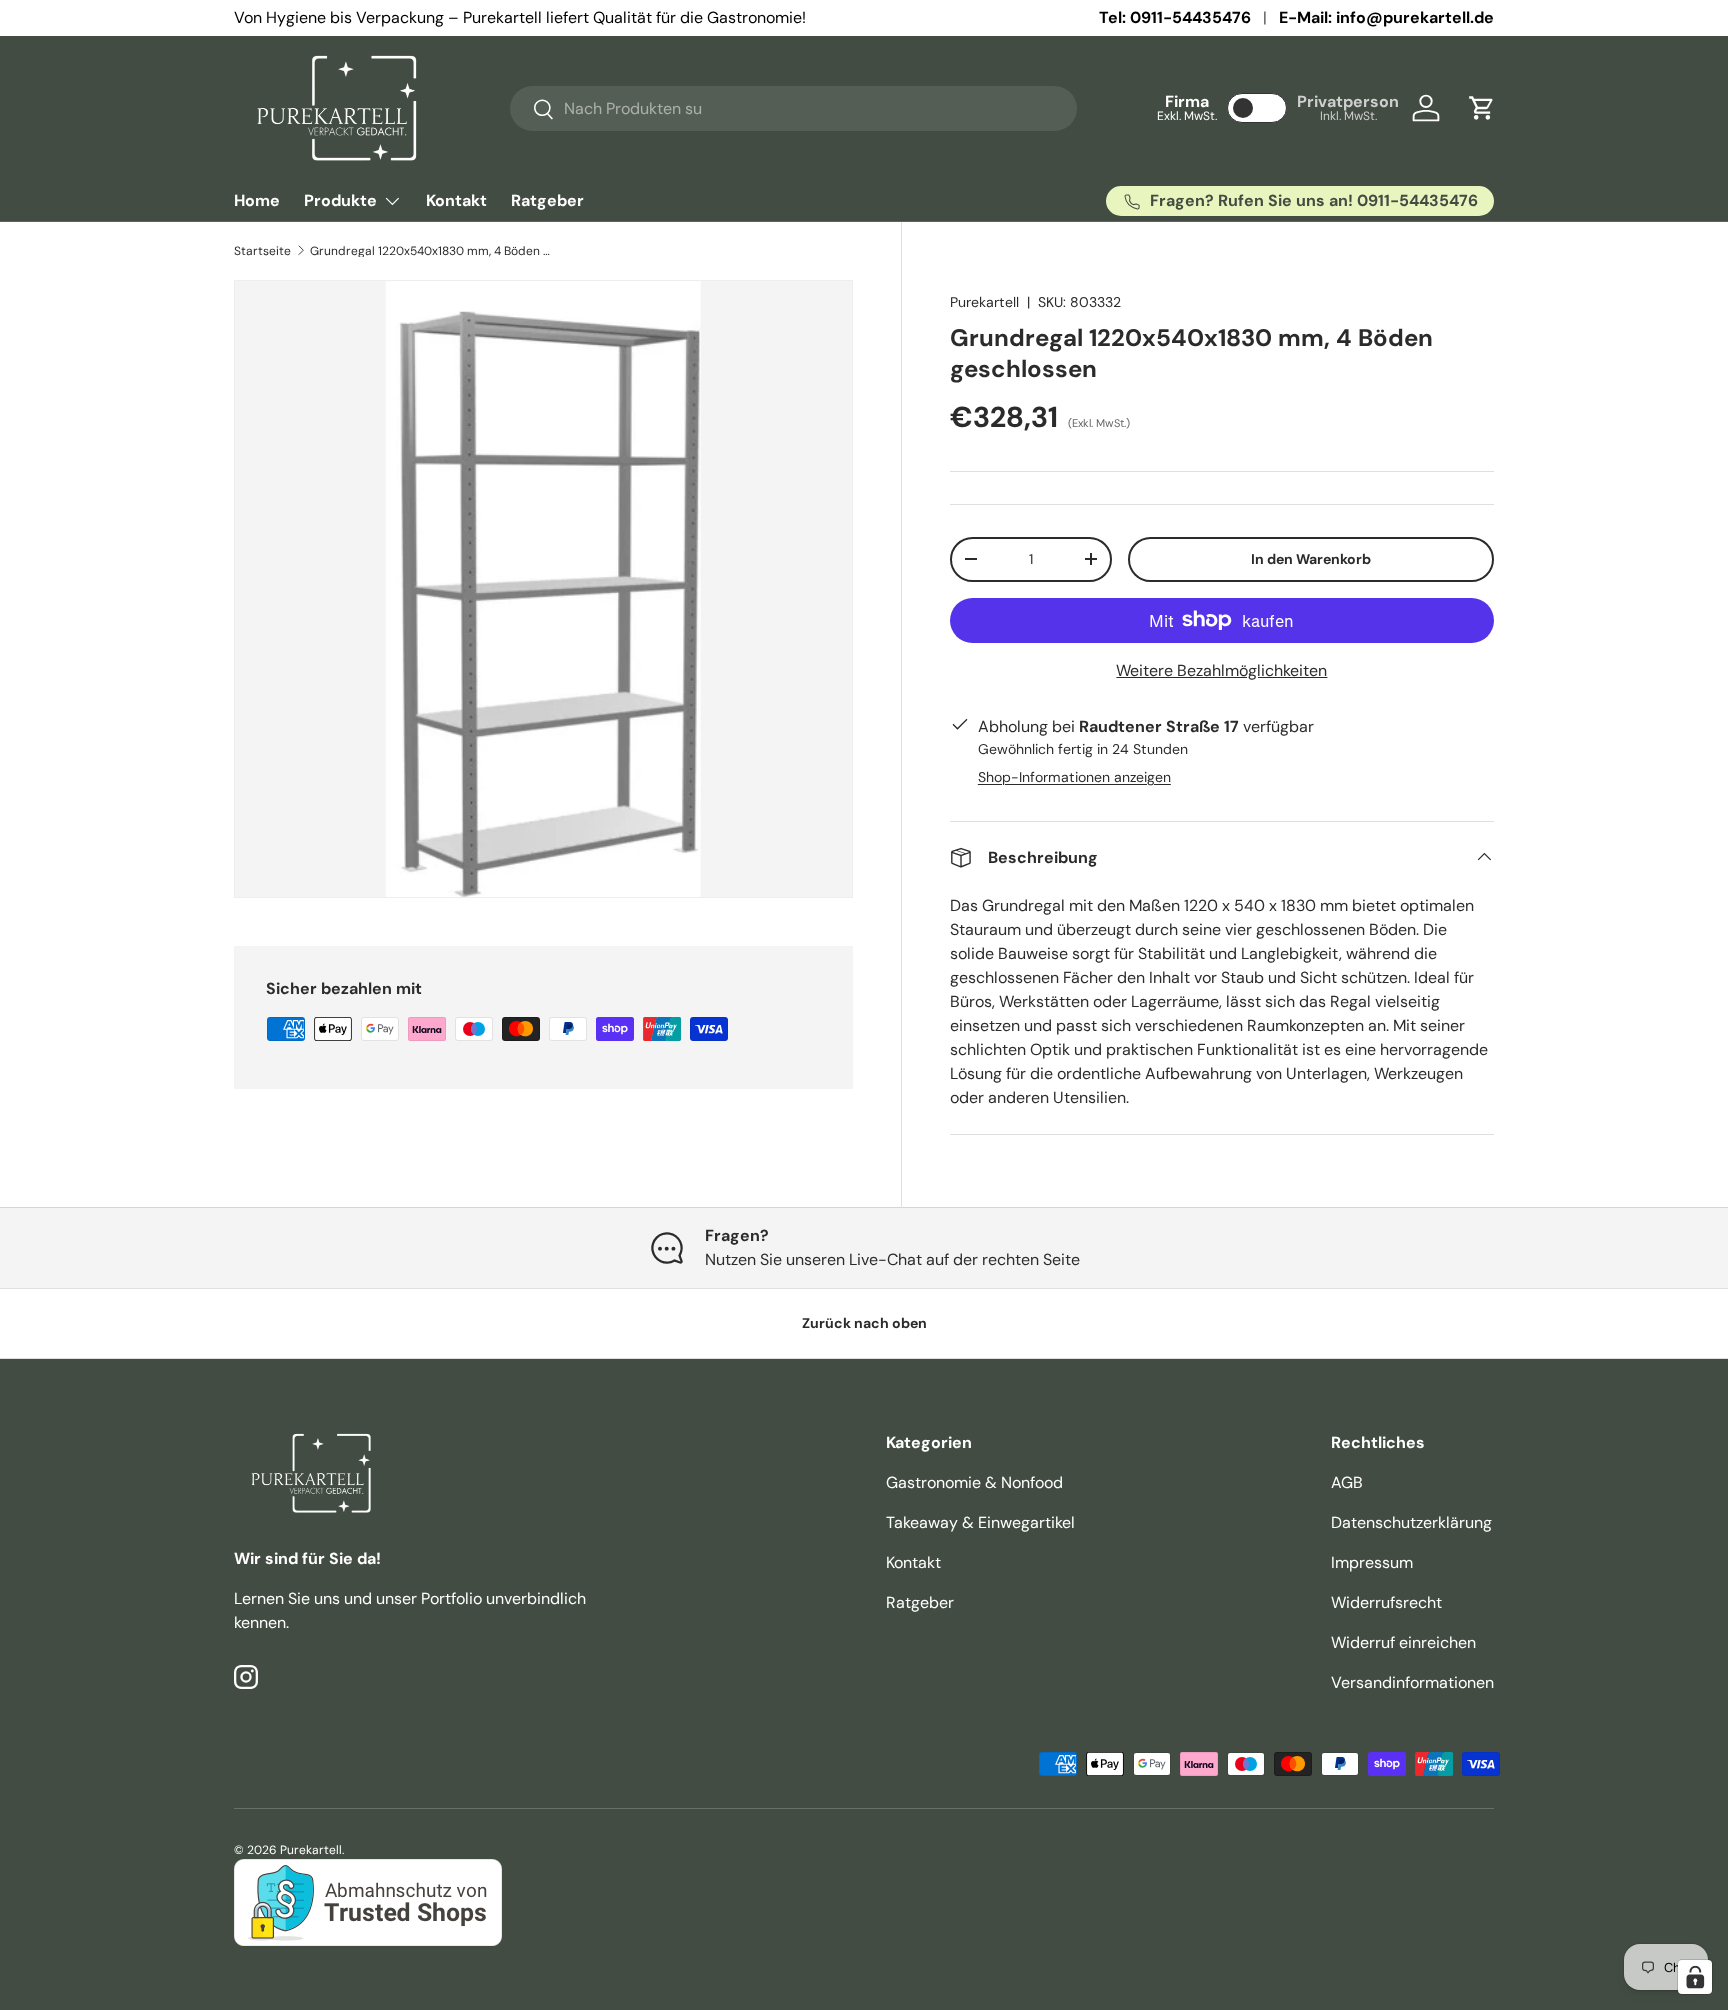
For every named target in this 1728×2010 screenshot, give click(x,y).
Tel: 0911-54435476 (1175, 17)
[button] (1482, 108)
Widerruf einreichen (1403, 1642)
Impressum (1372, 1562)
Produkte (340, 200)
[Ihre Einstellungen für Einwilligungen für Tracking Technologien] (1695, 1977)
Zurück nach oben (864, 1323)
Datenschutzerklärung (1411, 1522)
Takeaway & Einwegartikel (980, 1522)
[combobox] (793, 108)
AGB (1347, 1482)
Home (257, 200)
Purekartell (984, 302)
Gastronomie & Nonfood (974, 1482)
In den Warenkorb (1311, 558)
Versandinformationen (1412, 1682)
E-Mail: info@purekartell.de (1386, 17)
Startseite (262, 251)
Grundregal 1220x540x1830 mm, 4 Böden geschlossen (430, 251)
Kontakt (456, 200)
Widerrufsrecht (1386, 1602)
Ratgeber (547, 200)
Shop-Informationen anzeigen (1074, 776)
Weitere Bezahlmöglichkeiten (1221, 669)
